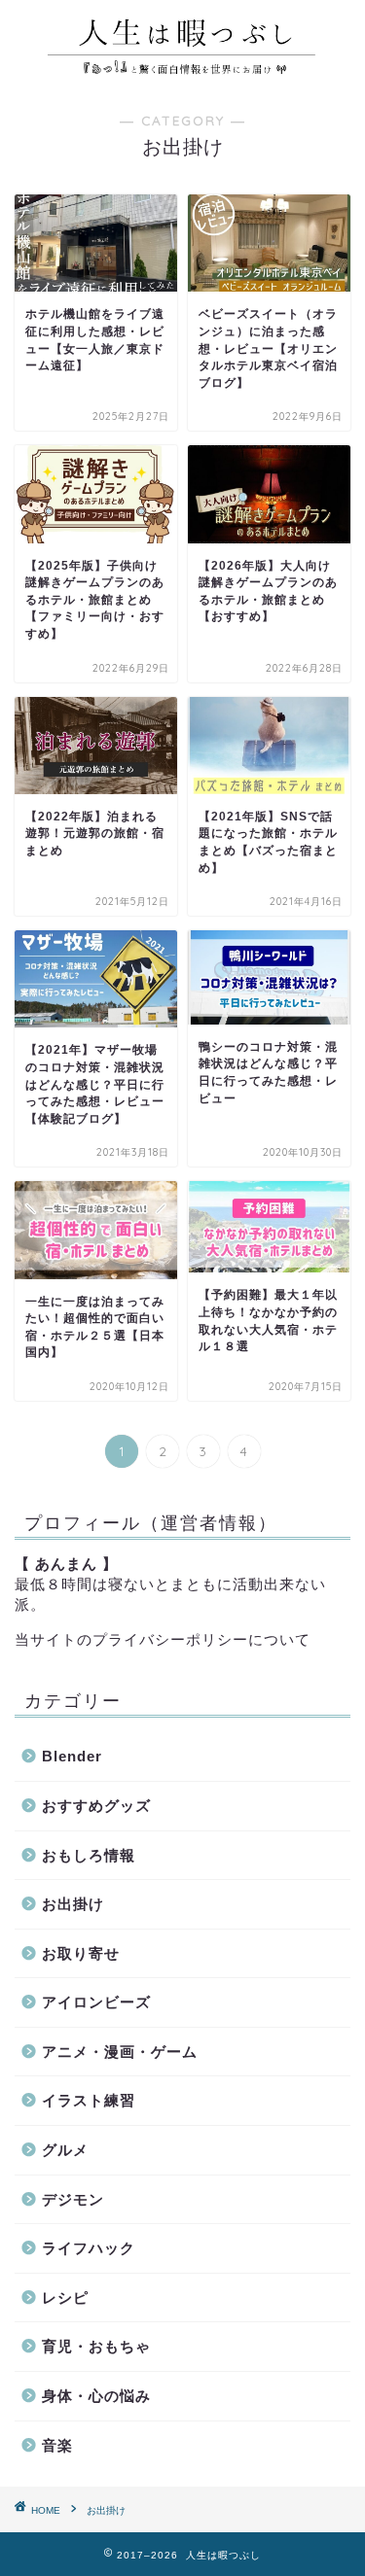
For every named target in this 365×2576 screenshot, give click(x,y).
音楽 (57, 2445)
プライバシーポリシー (170, 1639)
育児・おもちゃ (96, 2346)
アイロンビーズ (96, 2002)
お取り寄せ (81, 1953)
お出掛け (73, 1904)
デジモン (73, 2199)
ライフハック (89, 2248)
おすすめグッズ (96, 1806)
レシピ (65, 2298)
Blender (72, 1756)
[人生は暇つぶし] (182, 72)
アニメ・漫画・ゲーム (120, 2052)
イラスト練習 (89, 2100)
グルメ (65, 2150)
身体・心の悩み (96, 2396)
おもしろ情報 (89, 1855)
